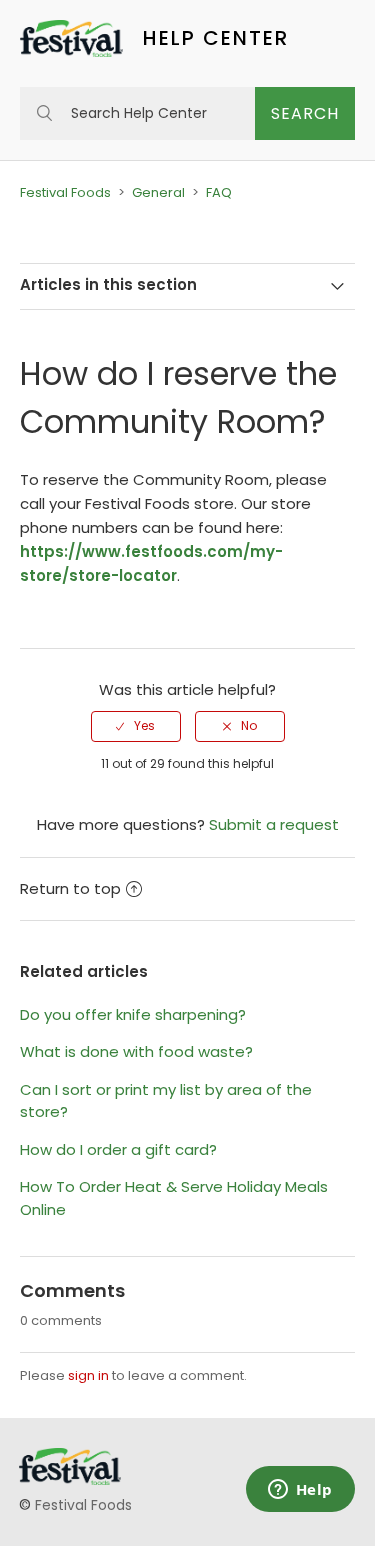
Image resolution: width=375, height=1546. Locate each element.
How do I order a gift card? (118, 1149)
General (158, 192)
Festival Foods (65, 192)
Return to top (70, 888)
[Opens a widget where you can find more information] (300, 1491)
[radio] (136, 726)
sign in (88, 1375)
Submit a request (274, 824)
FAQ (219, 192)
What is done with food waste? (136, 1051)
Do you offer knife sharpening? (133, 1014)
